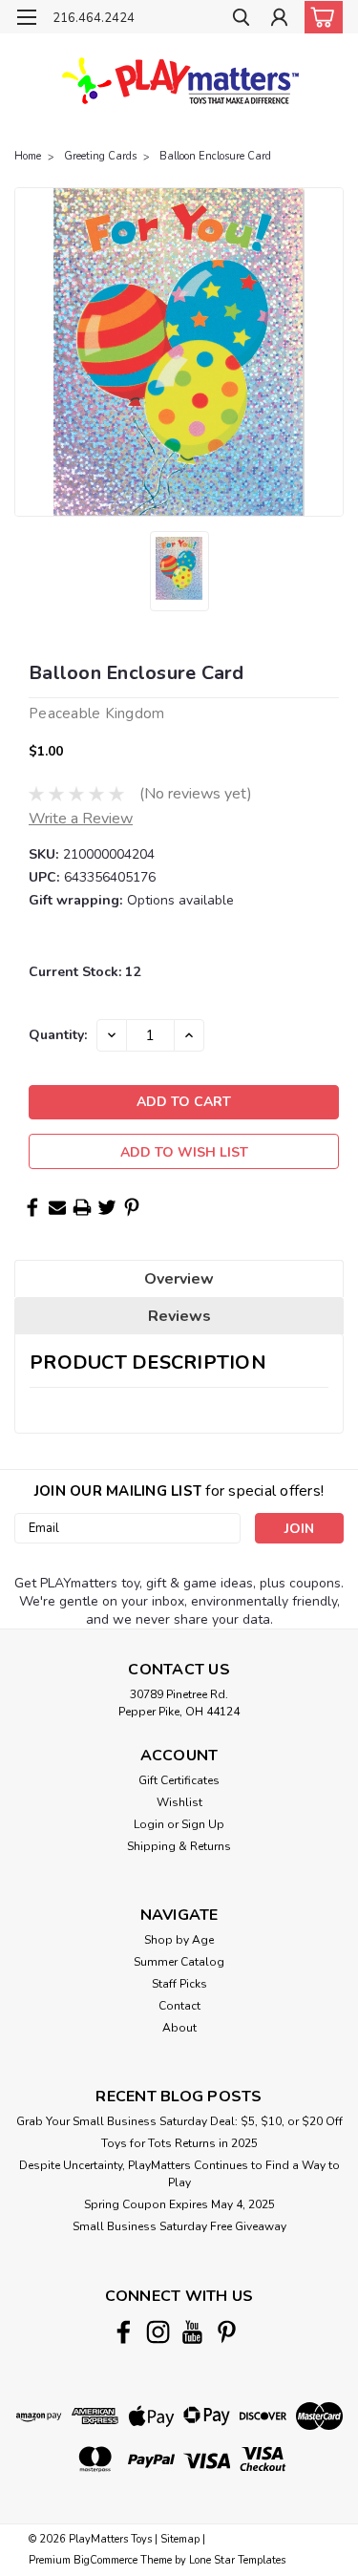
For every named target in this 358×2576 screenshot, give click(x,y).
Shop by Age (179, 1940)
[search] (241, 20)
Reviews (179, 1316)
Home (28, 156)
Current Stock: (84, 972)
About (179, 2028)
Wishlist (179, 1802)
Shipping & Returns (179, 1846)
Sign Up (203, 1824)
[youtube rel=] (192, 2332)
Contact (179, 2006)
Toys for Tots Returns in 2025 (179, 2143)
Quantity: (58, 1035)
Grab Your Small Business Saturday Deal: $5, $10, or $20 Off (179, 2121)
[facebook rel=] (124, 2332)
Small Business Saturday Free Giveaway (179, 2226)
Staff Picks (179, 1984)
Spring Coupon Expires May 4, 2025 (179, 2204)
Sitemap (180, 2539)
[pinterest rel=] (227, 2332)
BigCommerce (105, 2560)
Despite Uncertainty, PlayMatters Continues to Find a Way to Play (179, 2174)
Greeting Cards (100, 156)
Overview (179, 1279)
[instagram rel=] (158, 2332)
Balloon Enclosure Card (215, 156)
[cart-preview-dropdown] (319, 17)
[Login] (279, 20)
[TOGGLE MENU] (26, 17)
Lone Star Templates (237, 2560)
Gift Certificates (179, 1780)
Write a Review (81, 819)
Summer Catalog (179, 1962)
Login (149, 1824)
